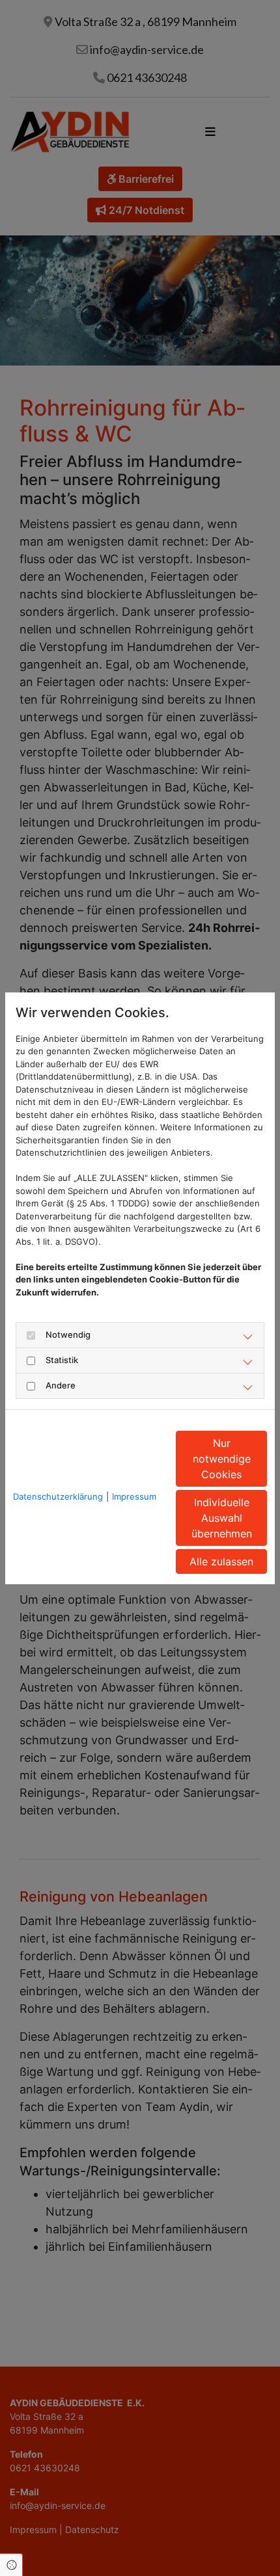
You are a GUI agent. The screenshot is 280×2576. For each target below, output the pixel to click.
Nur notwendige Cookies (222, 1459)
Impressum (134, 1496)
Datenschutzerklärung (58, 1496)
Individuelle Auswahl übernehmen (222, 1518)
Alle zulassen (221, 1561)
